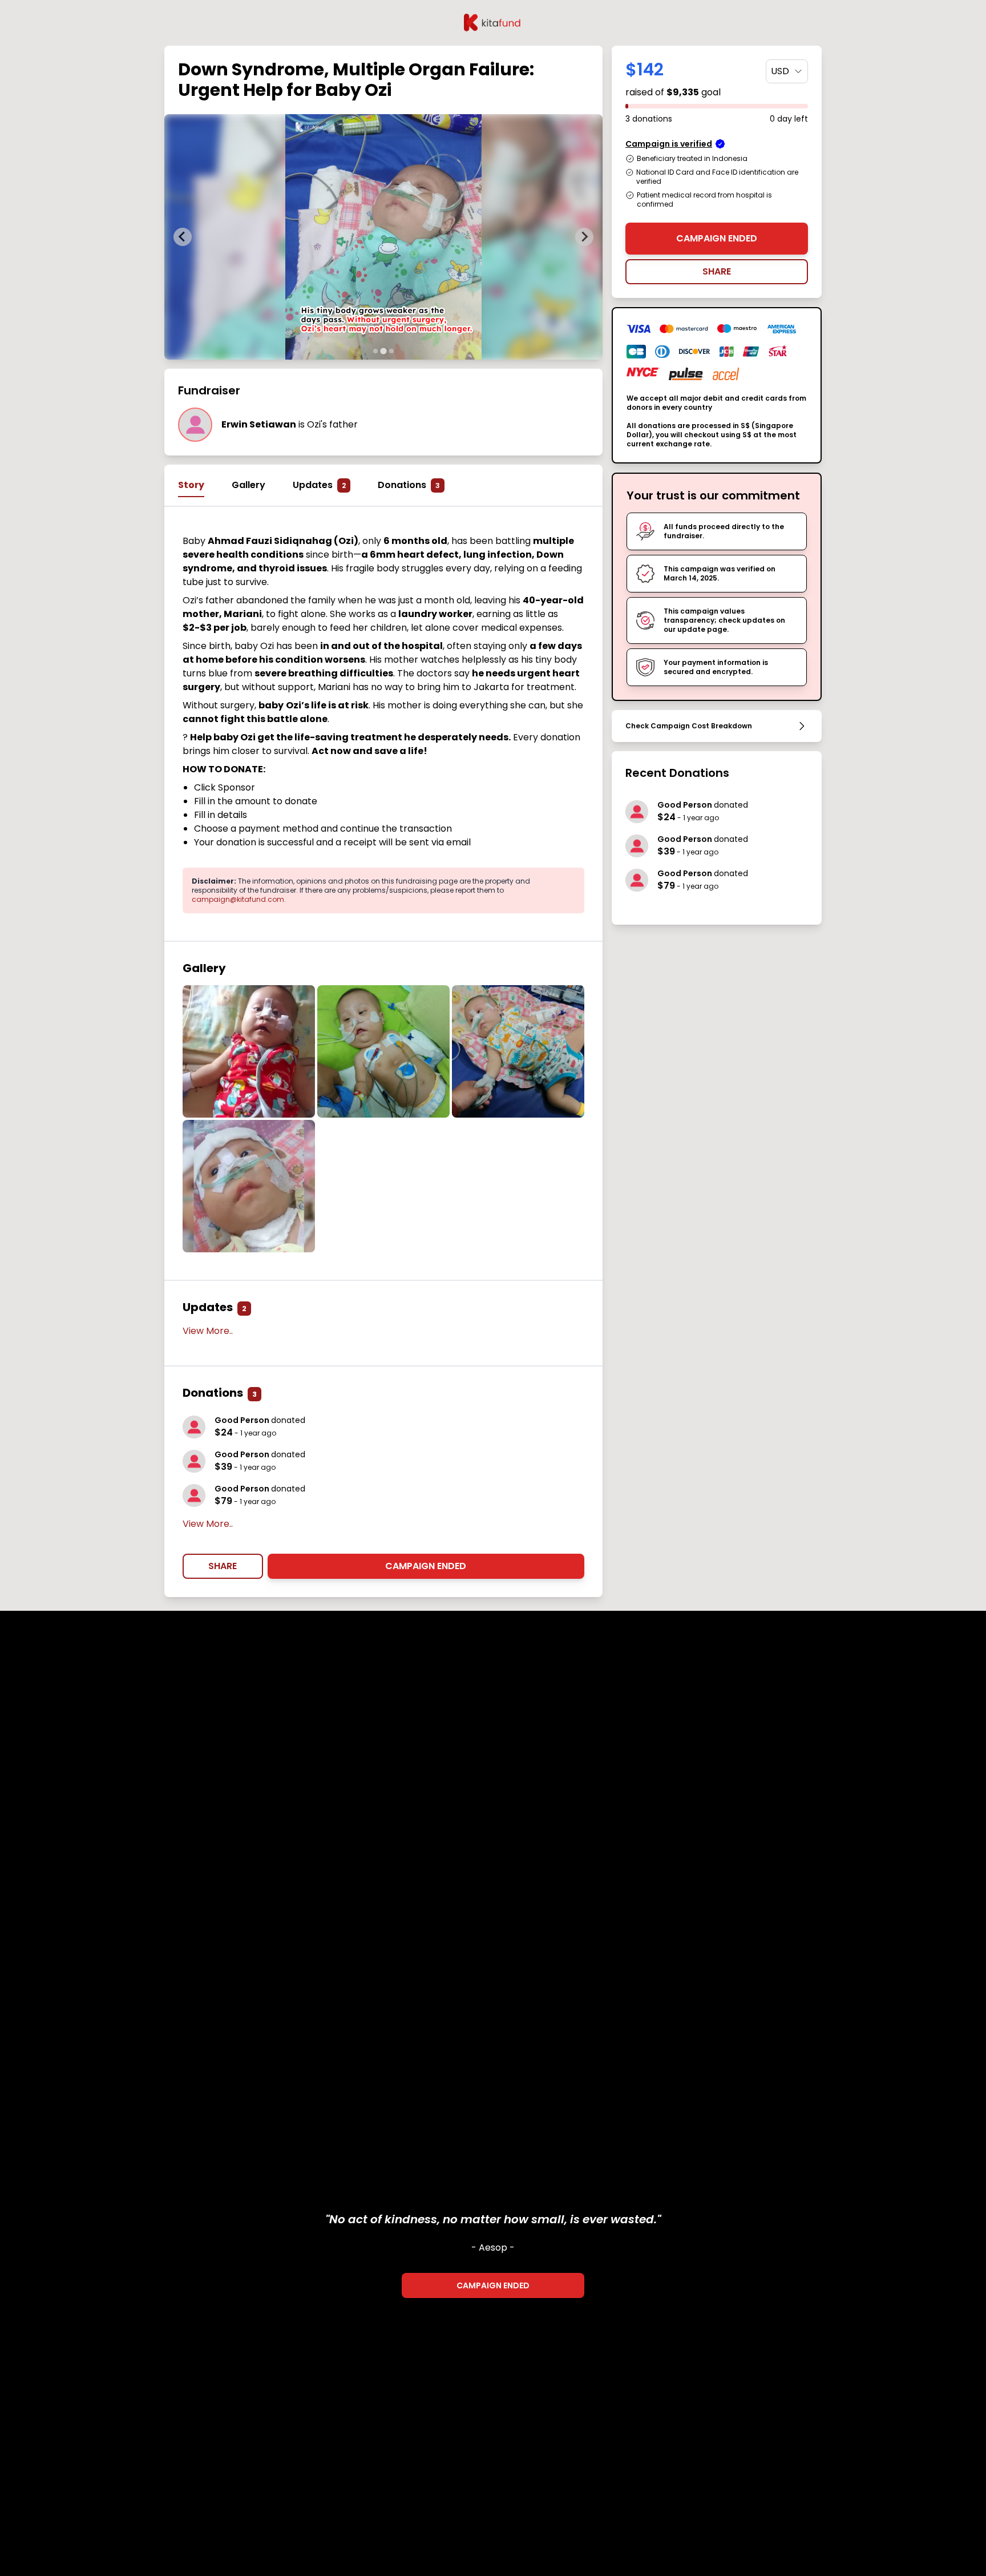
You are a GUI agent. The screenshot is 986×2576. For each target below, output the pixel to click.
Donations (409, 485)
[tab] (375, 351)
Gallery (248, 485)
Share (223, 1566)
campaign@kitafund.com (238, 899)
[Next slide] (584, 237)
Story (191, 485)
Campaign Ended (426, 1566)
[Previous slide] (183, 237)
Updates (319, 485)
